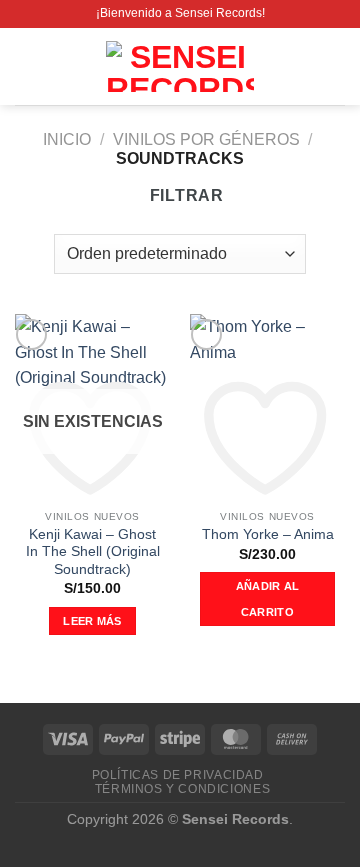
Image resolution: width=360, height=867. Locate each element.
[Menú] (27, 66)
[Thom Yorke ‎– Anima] (267, 407)
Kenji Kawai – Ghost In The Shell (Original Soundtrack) (93, 552)
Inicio (67, 139)
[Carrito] (335, 67)
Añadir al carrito (268, 599)
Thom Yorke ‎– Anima (268, 534)
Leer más (92, 621)
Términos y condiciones (182, 789)
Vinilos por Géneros (206, 139)
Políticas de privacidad (178, 775)
